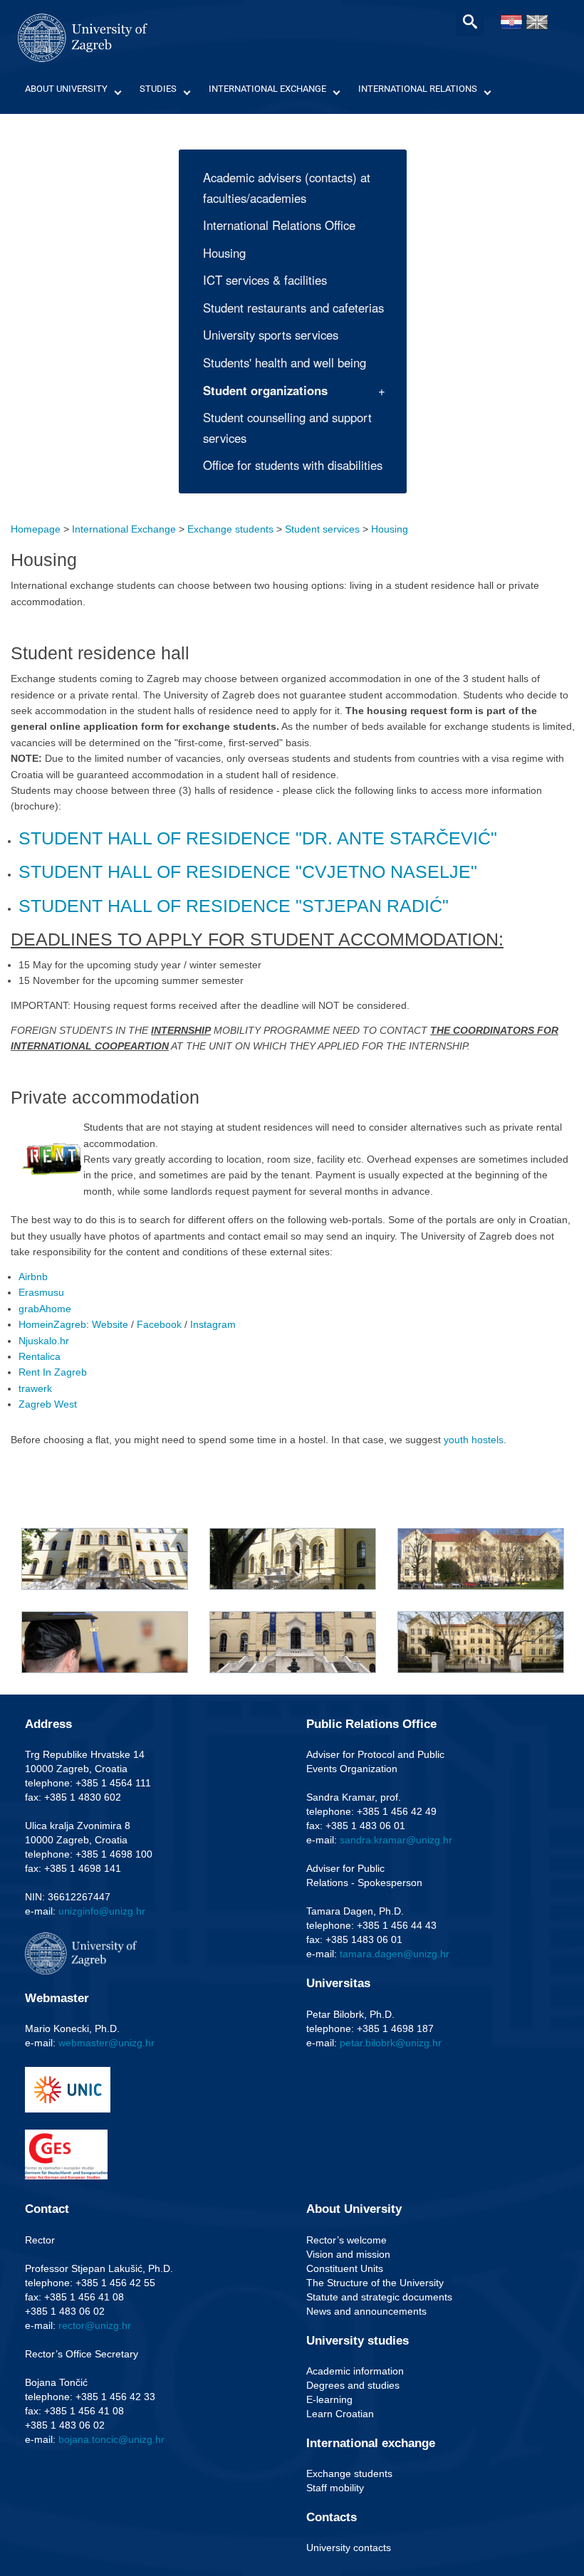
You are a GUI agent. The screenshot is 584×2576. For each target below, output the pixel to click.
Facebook (159, 1324)
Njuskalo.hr (44, 1341)
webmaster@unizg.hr (106, 2043)
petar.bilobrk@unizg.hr (391, 2043)
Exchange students (230, 529)
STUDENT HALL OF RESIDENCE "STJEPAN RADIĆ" (234, 906)
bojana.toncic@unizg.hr (111, 2439)
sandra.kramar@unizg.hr (396, 1840)
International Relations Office (279, 225)
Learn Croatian (340, 2414)
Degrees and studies (353, 2385)
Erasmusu (41, 1292)
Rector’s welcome (346, 2240)
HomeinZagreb (52, 1324)
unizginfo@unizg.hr (102, 1911)
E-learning (329, 2399)
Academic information (355, 2371)
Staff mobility (335, 2488)
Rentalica (40, 1356)
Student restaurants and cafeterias (293, 308)
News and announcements (366, 2311)
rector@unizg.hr (95, 2325)
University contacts (349, 2548)
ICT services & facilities (265, 280)
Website (110, 1324)
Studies (158, 89)
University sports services (271, 335)
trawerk (35, 1388)
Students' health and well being (285, 362)
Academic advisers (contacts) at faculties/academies (287, 188)
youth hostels (474, 1440)
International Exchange (267, 89)
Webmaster (57, 1998)
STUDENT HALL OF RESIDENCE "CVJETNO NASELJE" (248, 871)
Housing (224, 253)
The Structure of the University (375, 2283)
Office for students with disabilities (293, 465)
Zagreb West (48, 1404)
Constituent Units (345, 2268)
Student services (322, 529)
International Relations (418, 89)
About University (66, 89)
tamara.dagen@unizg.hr (395, 1954)
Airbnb (33, 1277)
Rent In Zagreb (53, 1372)
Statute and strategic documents (379, 2297)
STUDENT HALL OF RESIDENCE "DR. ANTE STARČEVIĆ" (258, 838)
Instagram (213, 1324)
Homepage (36, 529)
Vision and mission (348, 2254)
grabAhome (45, 1309)
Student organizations (265, 390)
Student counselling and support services (287, 428)
